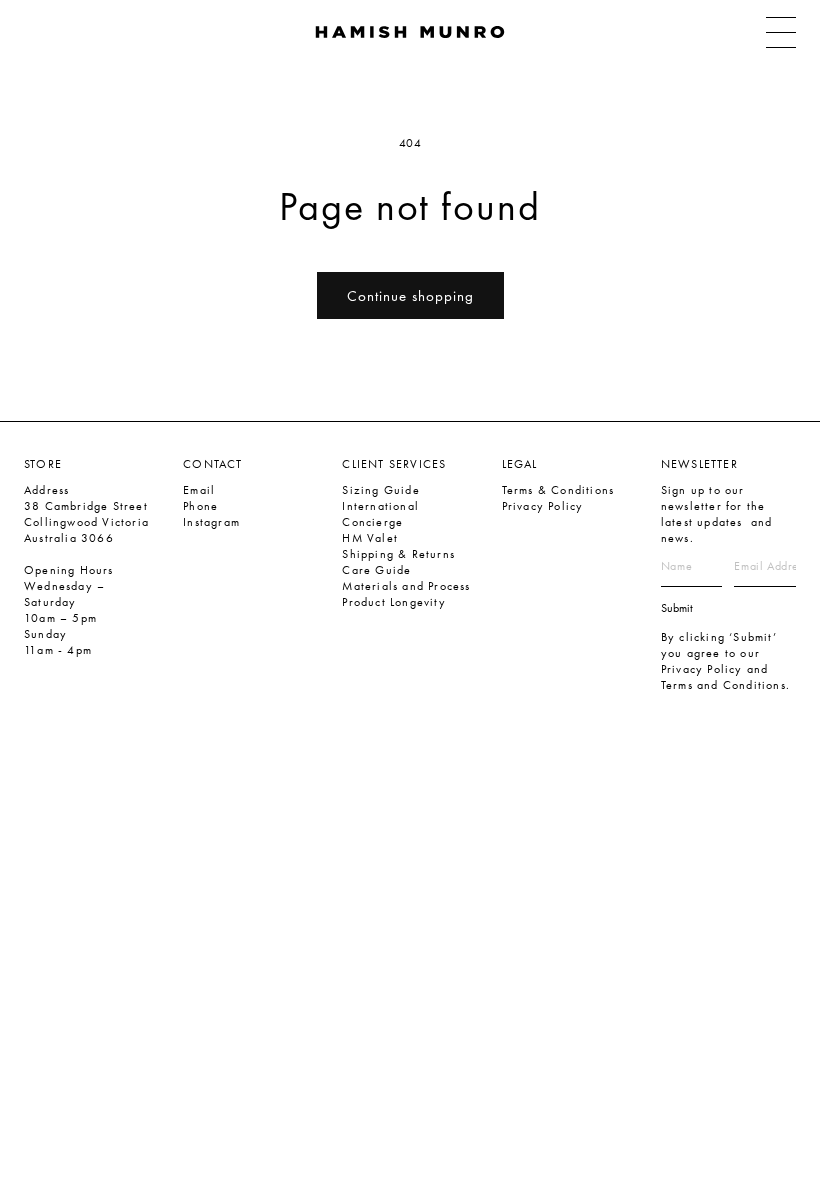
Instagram (211, 522)
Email (199, 490)
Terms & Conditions (558, 490)
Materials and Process (406, 586)
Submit (677, 608)
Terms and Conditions (723, 685)
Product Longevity (393, 602)
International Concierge (380, 514)
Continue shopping (410, 296)
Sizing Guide (380, 490)
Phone (200, 506)
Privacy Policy (543, 506)
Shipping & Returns (398, 554)
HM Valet (370, 538)
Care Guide (376, 570)
